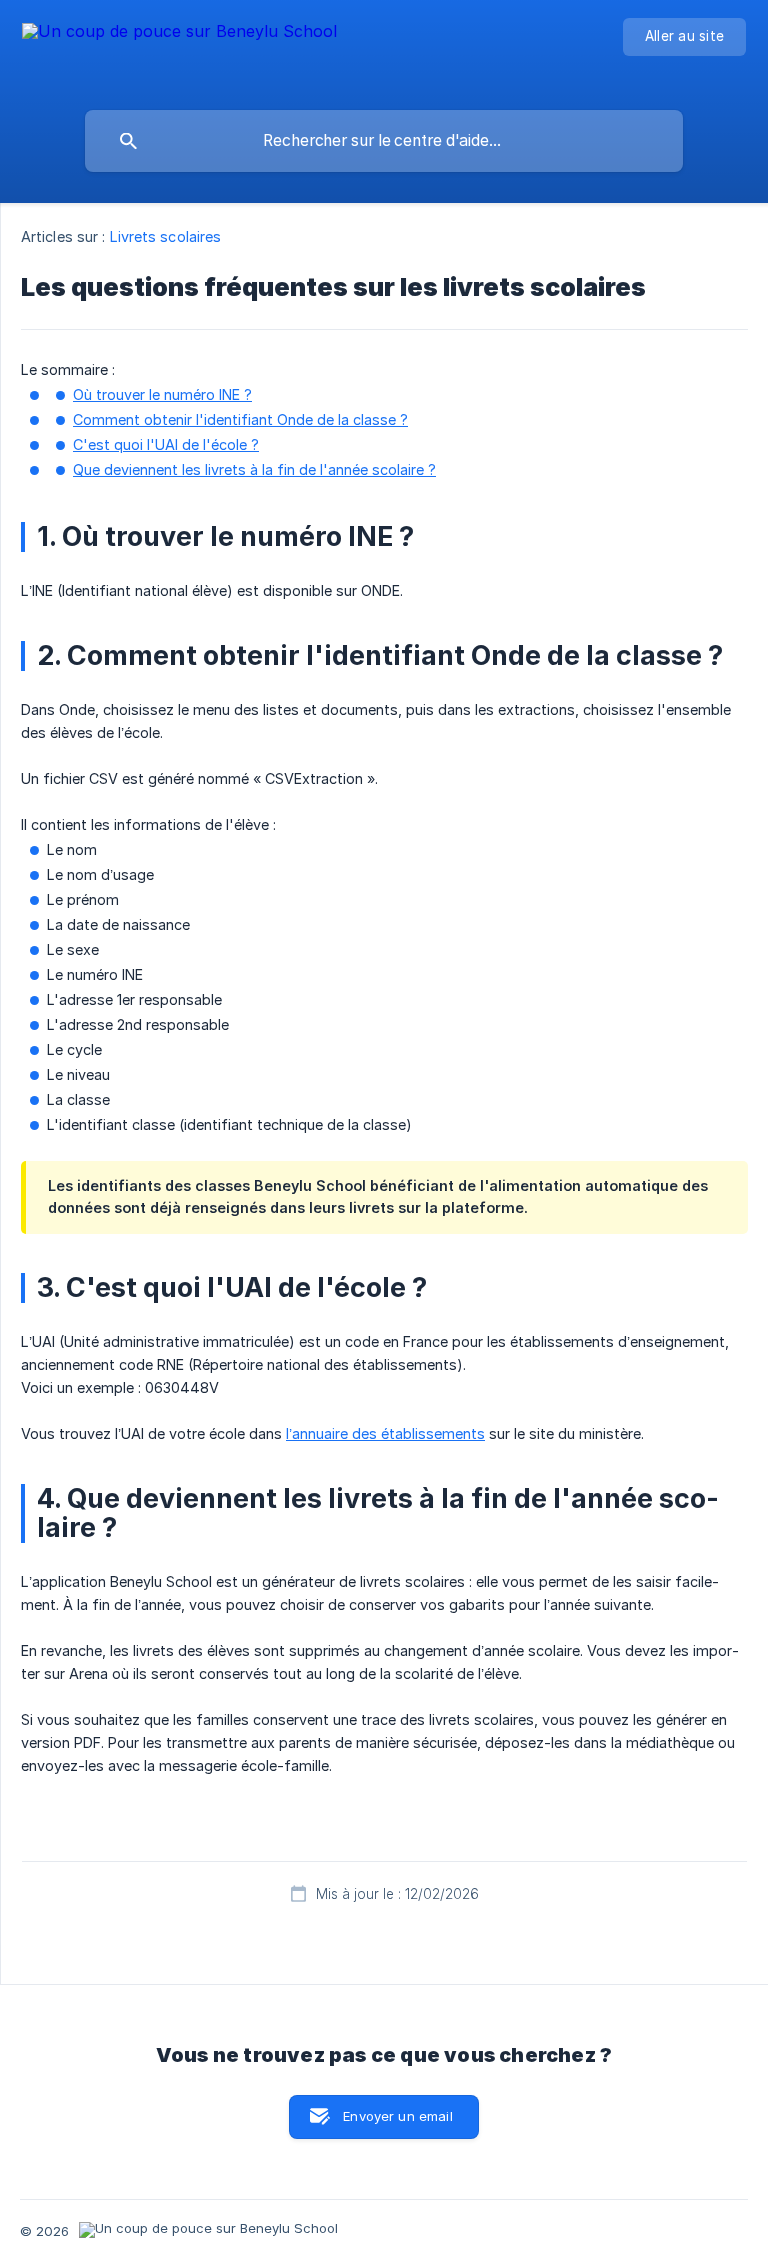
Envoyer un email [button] (397, 2116)
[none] (179, 50)
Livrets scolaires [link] (166, 236)
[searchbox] (384, 141)
